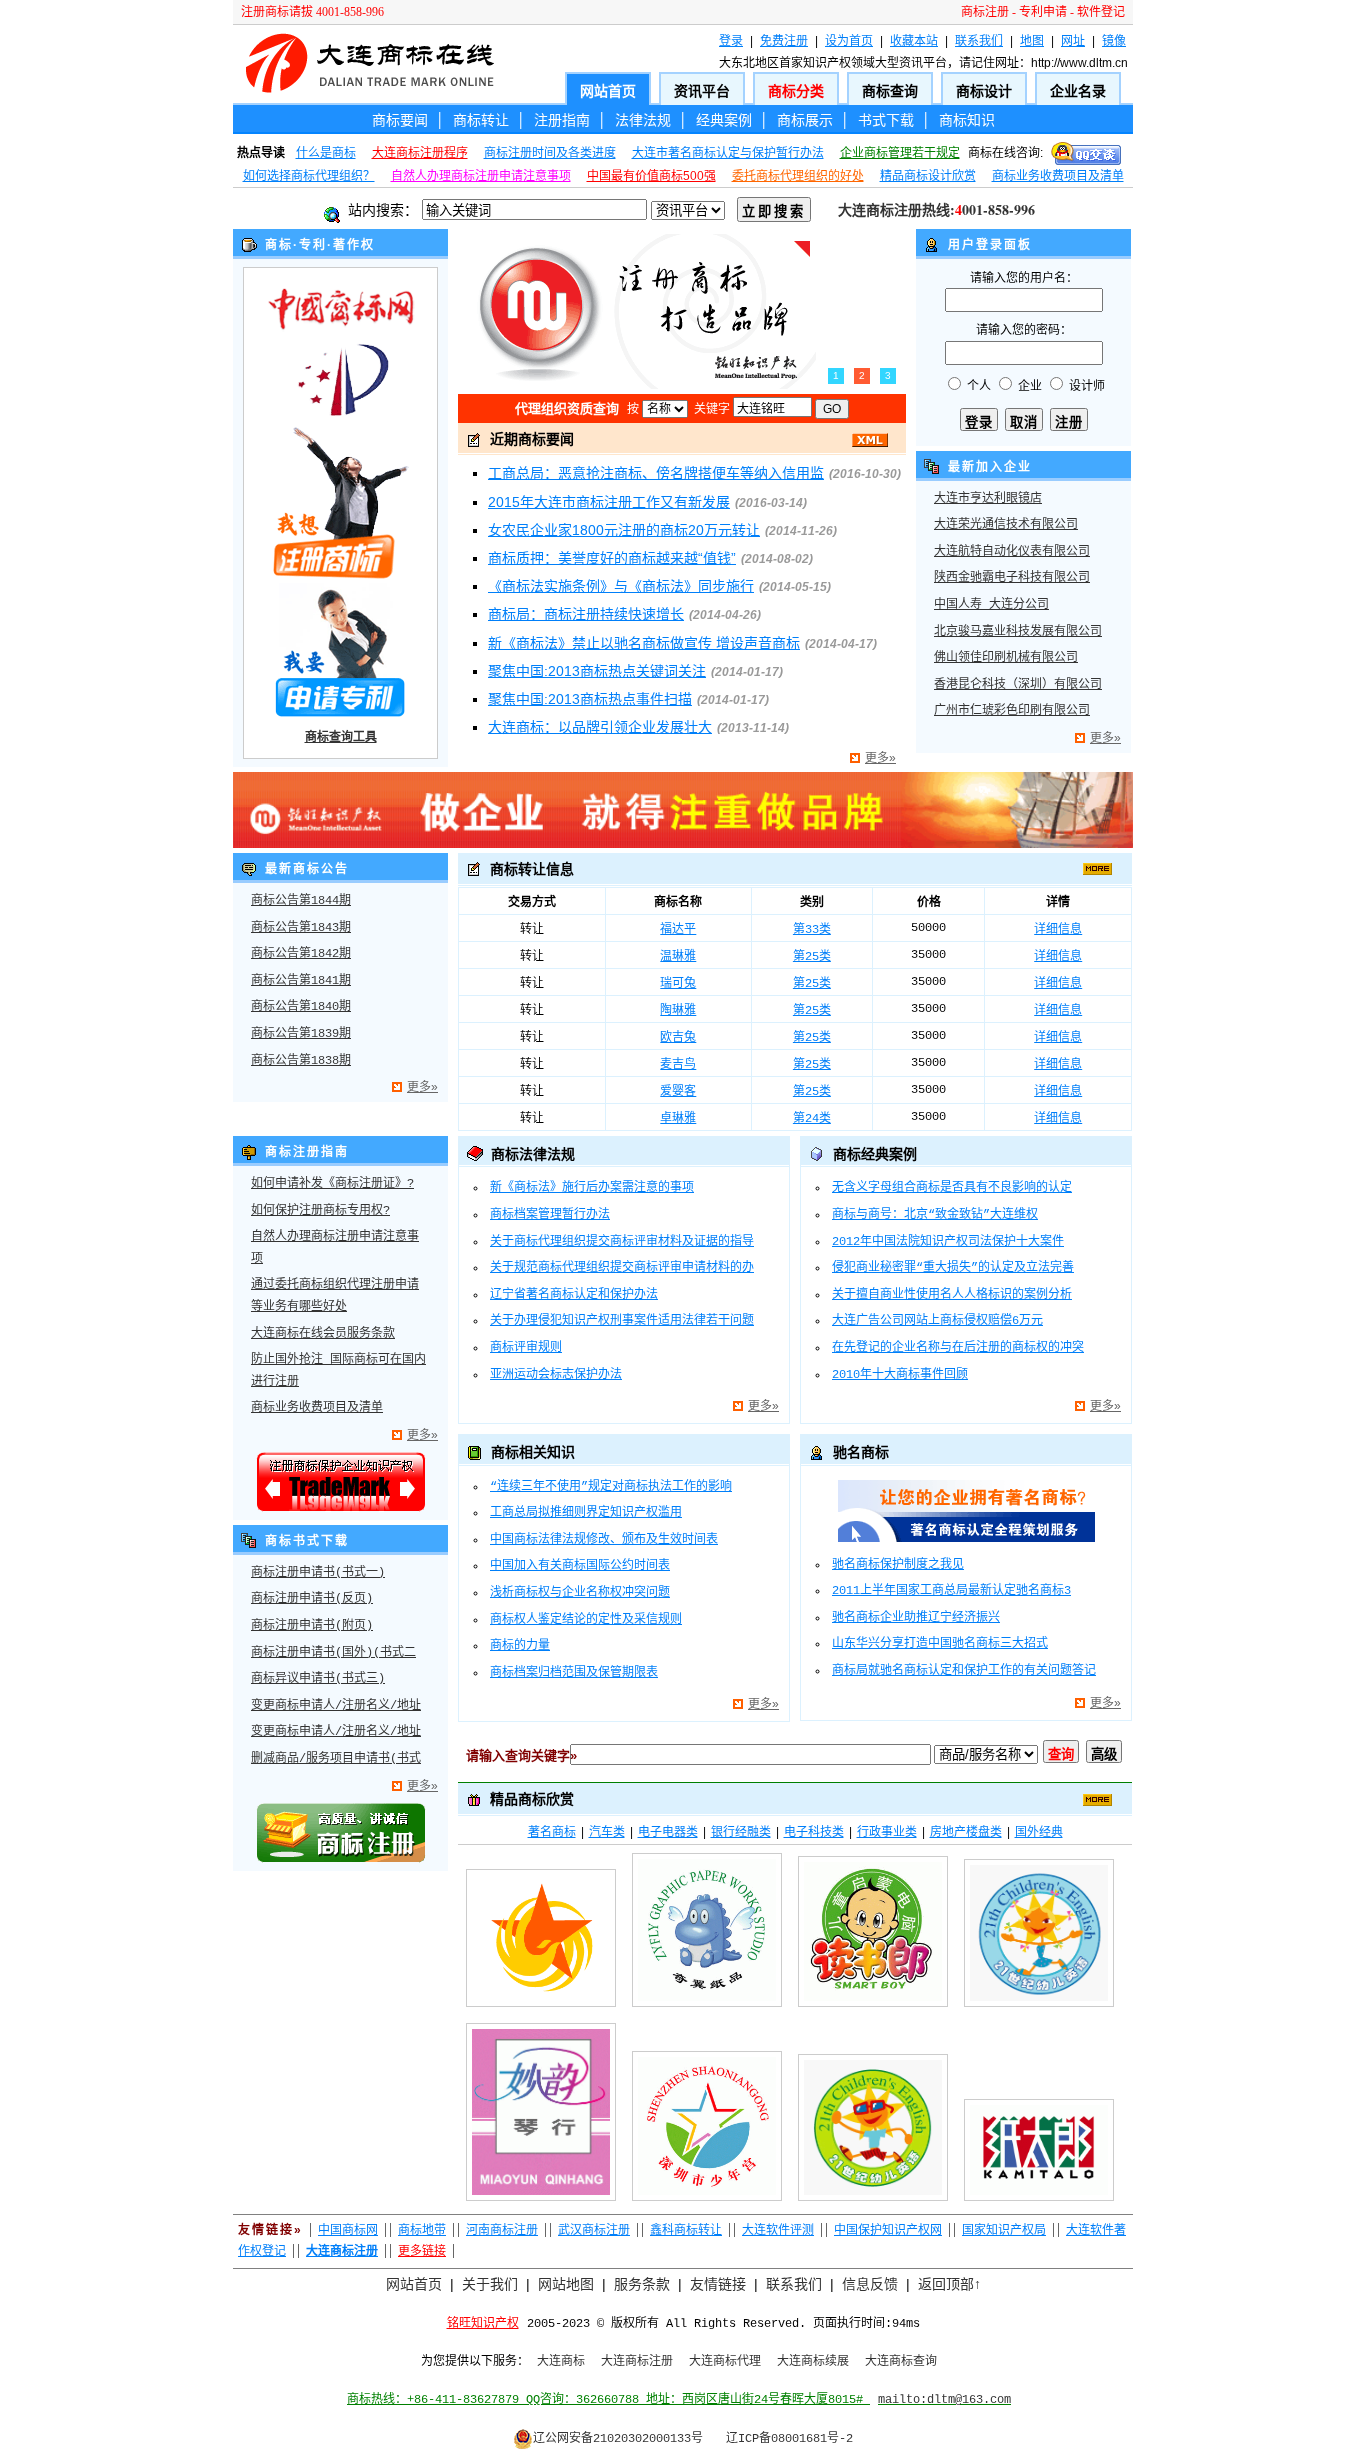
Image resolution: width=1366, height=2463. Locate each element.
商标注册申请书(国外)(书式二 (333, 1653)
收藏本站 (914, 41)
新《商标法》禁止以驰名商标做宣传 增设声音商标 (644, 643)
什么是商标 (326, 153)
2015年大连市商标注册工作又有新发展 (609, 502)
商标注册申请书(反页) (312, 1599)
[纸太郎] (1039, 2205)
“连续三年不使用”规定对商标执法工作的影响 (611, 1487)
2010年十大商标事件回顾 (900, 1375)
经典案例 (724, 120)
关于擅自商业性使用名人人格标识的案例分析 (952, 1295)
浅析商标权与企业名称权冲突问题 (580, 1593)
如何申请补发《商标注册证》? (332, 1184)
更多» (880, 758)
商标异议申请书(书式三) (318, 1679)
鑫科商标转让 (686, 2230)
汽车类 (607, 1832)
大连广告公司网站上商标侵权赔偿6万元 (937, 1321)
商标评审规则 (526, 1348)
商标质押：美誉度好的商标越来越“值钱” (612, 558)
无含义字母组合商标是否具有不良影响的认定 (952, 1188)
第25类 (812, 957)
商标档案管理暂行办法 (550, 1215)
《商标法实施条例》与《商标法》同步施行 (621, 586)
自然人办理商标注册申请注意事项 (481, 176)
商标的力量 (520, 1646)
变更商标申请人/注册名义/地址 (336, 1706)
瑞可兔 (678, 984)
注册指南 (562, 120)
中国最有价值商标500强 (651, 176)
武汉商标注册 (594, 2230)
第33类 (812, 930)
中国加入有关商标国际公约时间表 (580, 1566)
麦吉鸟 (678, 1065)
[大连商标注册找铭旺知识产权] (683, 844)
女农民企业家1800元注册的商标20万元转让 (624, 530)
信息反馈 (870, 2284)
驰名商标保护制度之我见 (898, 1565)
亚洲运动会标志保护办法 (556, 1375)
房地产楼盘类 (966, 1832)
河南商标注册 (502, 2230)
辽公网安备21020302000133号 (618, 2439)
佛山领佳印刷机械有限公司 (1006, 658)
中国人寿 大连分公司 (991, 605)
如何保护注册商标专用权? (320, 1211)
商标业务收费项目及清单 (1058, 176)
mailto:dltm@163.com (944, 2400)
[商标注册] (341, 1859)
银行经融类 (741, 1832)
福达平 (678, 930)
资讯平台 (702, 91)
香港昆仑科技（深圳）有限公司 (1018, 685)
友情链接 (718, 2284)
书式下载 (886, 120)
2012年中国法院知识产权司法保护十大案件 (948, 1242)
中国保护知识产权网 (888, 2230)
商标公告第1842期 (301, 954)
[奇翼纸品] (707, 2011)
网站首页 (608, 91)
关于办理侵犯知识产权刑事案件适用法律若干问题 (622, 1321)
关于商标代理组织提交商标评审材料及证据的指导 (622, 1242)
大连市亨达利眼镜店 (988, 499)
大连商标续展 (813, 2362)
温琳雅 (678, 957)
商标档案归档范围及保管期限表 (574, 1673)
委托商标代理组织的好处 (798, 176)
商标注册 (985, 12)
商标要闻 (400, 120)
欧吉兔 (678, 1038)
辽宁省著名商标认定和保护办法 (574, 1295)
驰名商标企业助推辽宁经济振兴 (916, 1618)
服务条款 (642, 2284)
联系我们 (979, 41)
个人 (979, 386)
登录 (731, 41)
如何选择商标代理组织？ (309, 176)
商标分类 (796, 91)
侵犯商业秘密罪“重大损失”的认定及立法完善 (953, 1268)
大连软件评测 (778, 2230)
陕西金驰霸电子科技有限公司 (1012, 578)
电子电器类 (668, 1832)
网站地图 (566, 2284)
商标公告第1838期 (301, 1061)
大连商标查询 (901, 2362)
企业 (1030, 386)
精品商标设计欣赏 (928, 176)
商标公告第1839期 (301, 1034)
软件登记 (1101, 12)
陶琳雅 (678, 1011)
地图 (1032, 41)
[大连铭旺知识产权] (341, 1508)
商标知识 (967, 120)
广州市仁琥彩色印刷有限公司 (1012, 711)
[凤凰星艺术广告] (541, 2011)
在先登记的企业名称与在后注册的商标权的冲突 (958, 1348)
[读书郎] (873, 2011)
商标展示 (805, 120)
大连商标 (561, 2362)
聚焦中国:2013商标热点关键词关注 (597, 671)
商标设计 (984, 91)
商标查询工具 (341, 737)
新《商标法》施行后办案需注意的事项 (592, 1188)
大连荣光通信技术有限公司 (1006, 525)
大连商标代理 (725, 2362)
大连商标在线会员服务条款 (323, 1334)
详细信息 (1058, 930)
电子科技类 (814, 1832)
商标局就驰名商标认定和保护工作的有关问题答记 (964, 1671)
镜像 (1114, 41)
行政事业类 (887, 1832)
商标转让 (481, 120)
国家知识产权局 (1004, 2230)
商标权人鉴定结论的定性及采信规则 (586, 1620)
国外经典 (1039, 1832)
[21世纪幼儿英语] (1039, 2011)
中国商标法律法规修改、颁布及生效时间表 (604, 1540)
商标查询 (890, 91)
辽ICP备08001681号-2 (789, 2439)
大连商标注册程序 (420, 153)
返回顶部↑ (949, 2284)
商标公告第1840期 (301, 1007)
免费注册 (784, 41)
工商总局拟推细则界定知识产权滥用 (586, 1513)
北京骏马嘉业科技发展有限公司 (1018, 632)
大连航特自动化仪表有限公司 (1012, 552)
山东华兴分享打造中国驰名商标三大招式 (940, 1644)
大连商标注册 (637, 2362)
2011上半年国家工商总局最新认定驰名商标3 (951, 1591)
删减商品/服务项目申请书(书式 (336, 1759)
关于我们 (490, 2284)
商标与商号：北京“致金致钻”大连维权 (935, 1215)
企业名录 (1078, 91)
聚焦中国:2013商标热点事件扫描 (590, 699)
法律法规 (643, 120)
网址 (1073, 41)
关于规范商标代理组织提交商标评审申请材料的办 (622, 1268)
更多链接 (422, 2251)
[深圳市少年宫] (707, 2205)
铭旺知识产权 (483, 2324)
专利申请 (1043, 12)
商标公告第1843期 (301, 928)
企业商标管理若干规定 (900, 153)
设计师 (1087, 386)
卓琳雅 (678, 1119)
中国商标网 (348, 2230)
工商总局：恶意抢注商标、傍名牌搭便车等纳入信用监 (656, 473)
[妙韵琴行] (541, 2205)
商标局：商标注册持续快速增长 (586, 614)
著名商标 (552, 1832)
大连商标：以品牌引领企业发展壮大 (600, 727)
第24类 (812, 1119)
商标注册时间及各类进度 (550, 153)
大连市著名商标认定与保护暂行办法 (728, 153)
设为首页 (849, 41)
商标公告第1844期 (301, 901)
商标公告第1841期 (301, 981)
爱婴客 (678, 1092)
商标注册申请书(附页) (312, 1626)
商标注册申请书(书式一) (318, 1573)
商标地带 (422, 2230)
